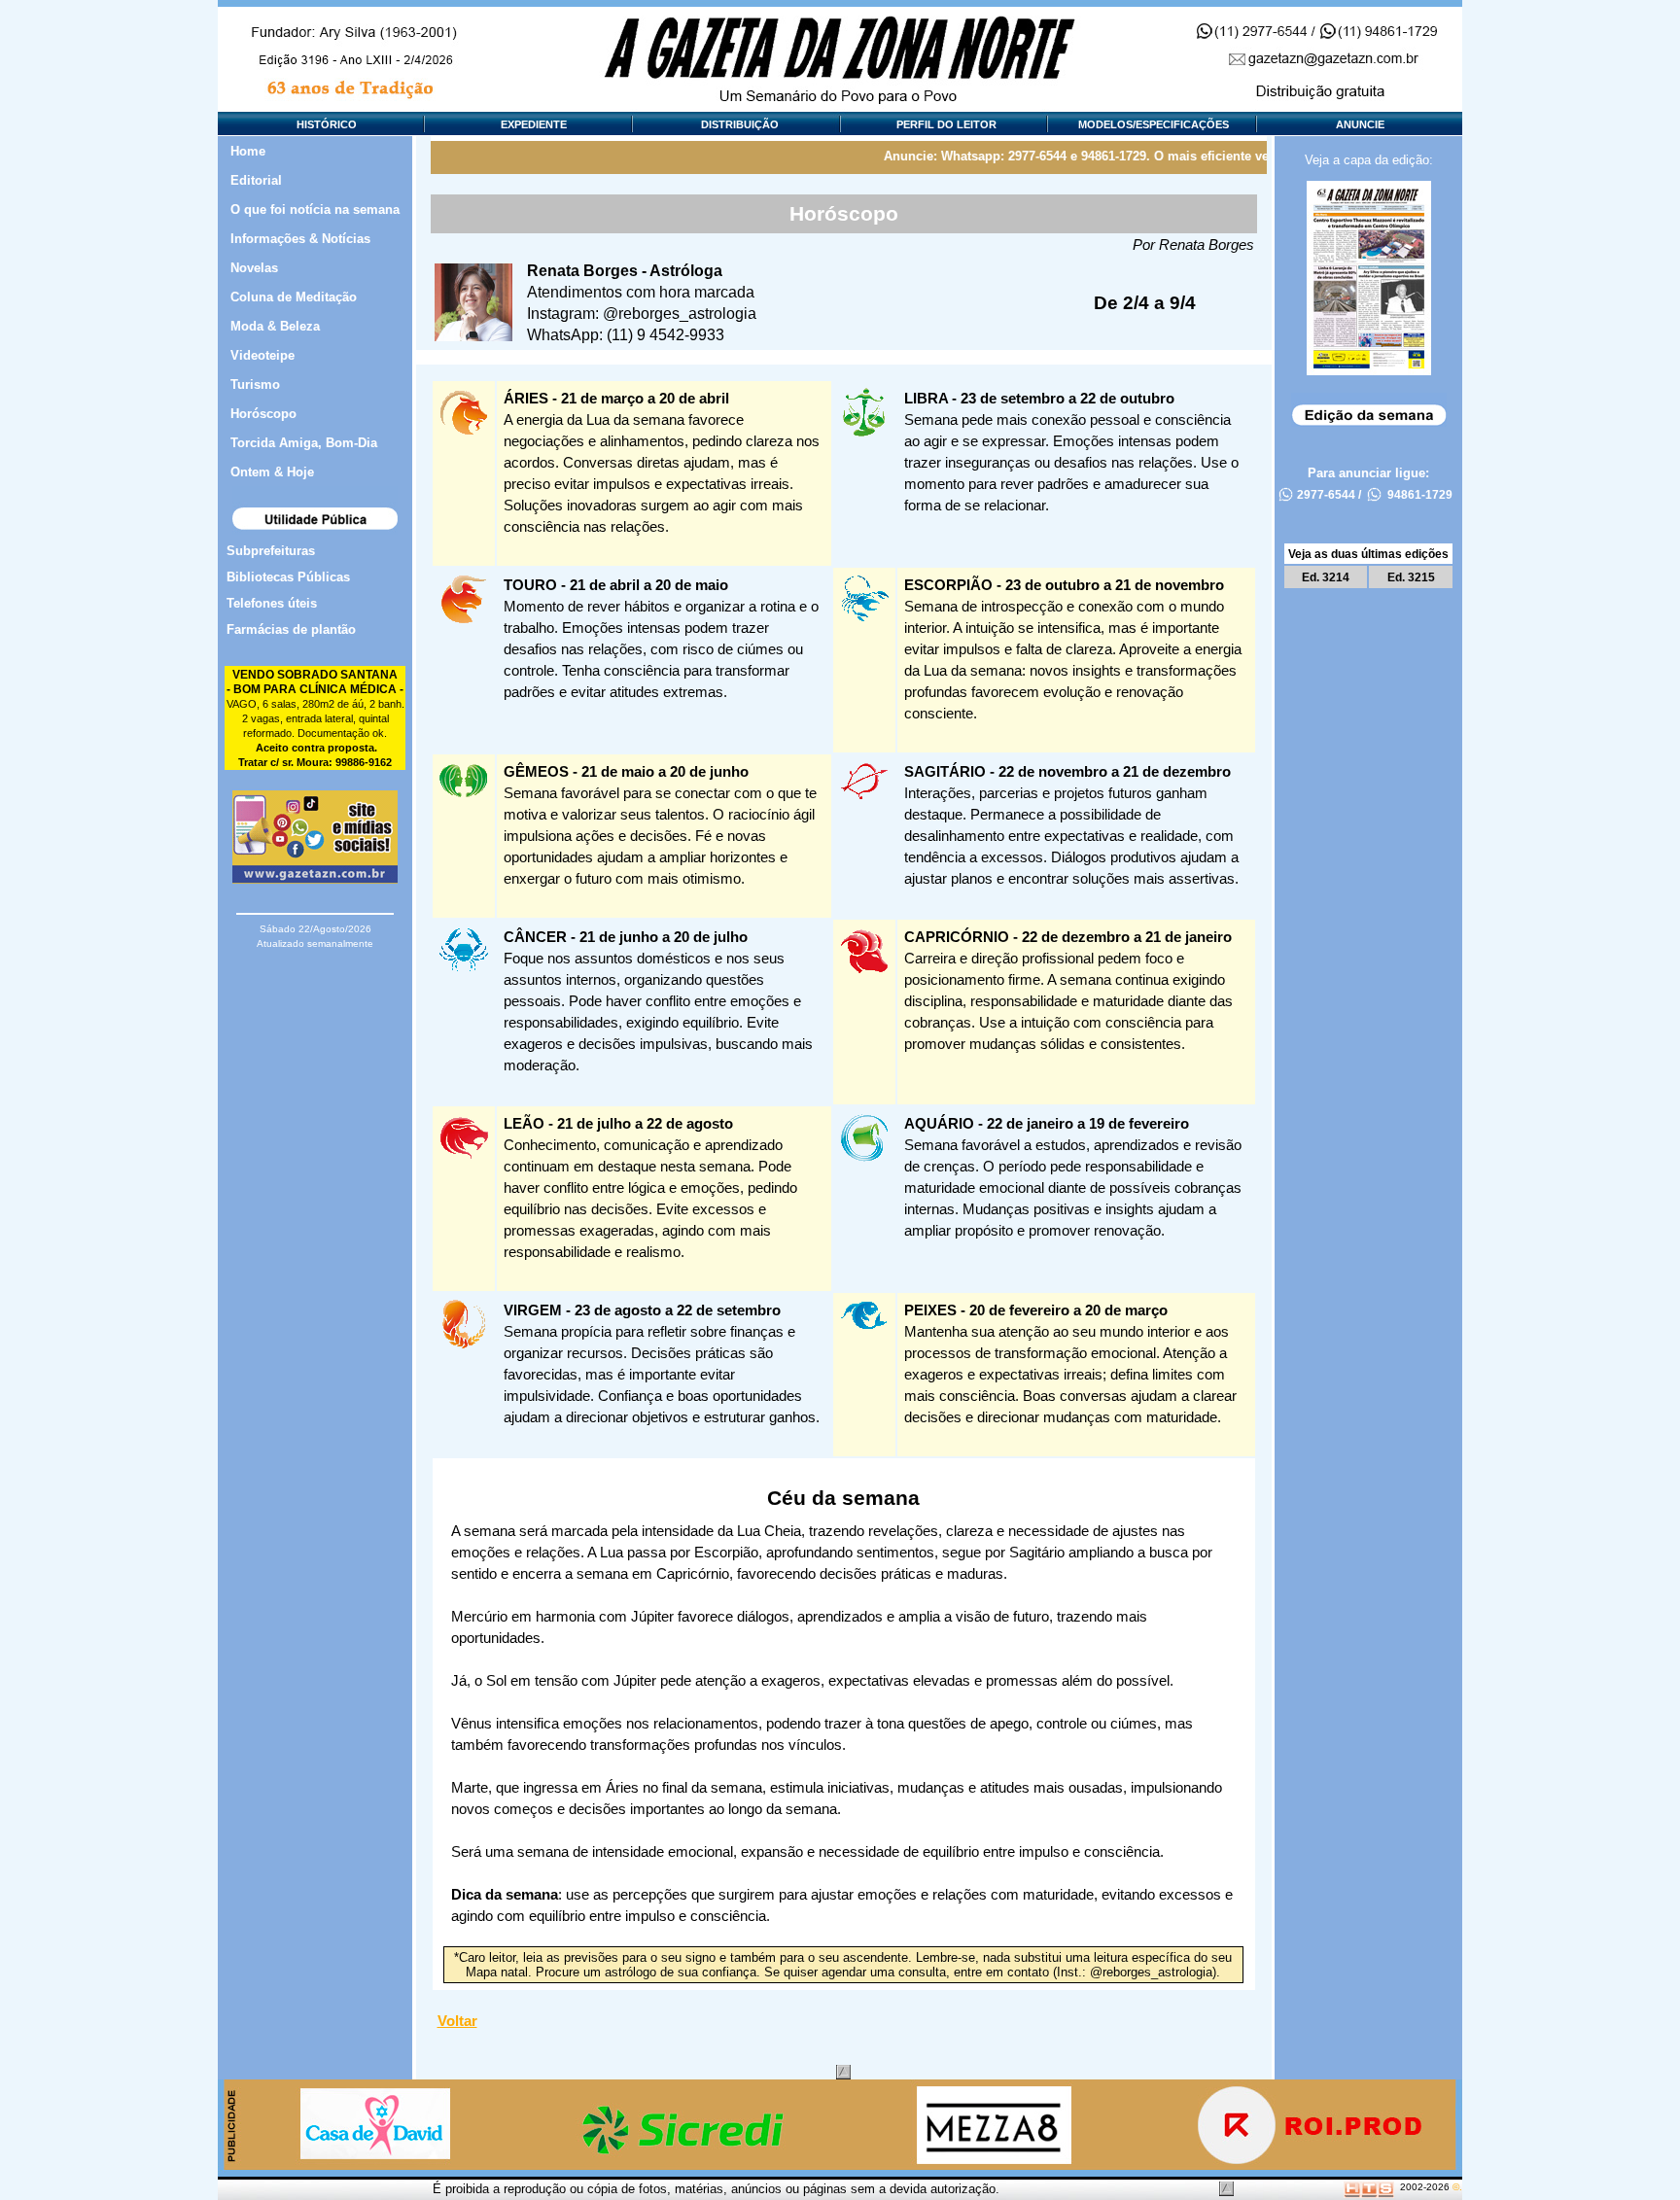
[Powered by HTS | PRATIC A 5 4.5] (1369, 2187)
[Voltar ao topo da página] (843, 2072)
